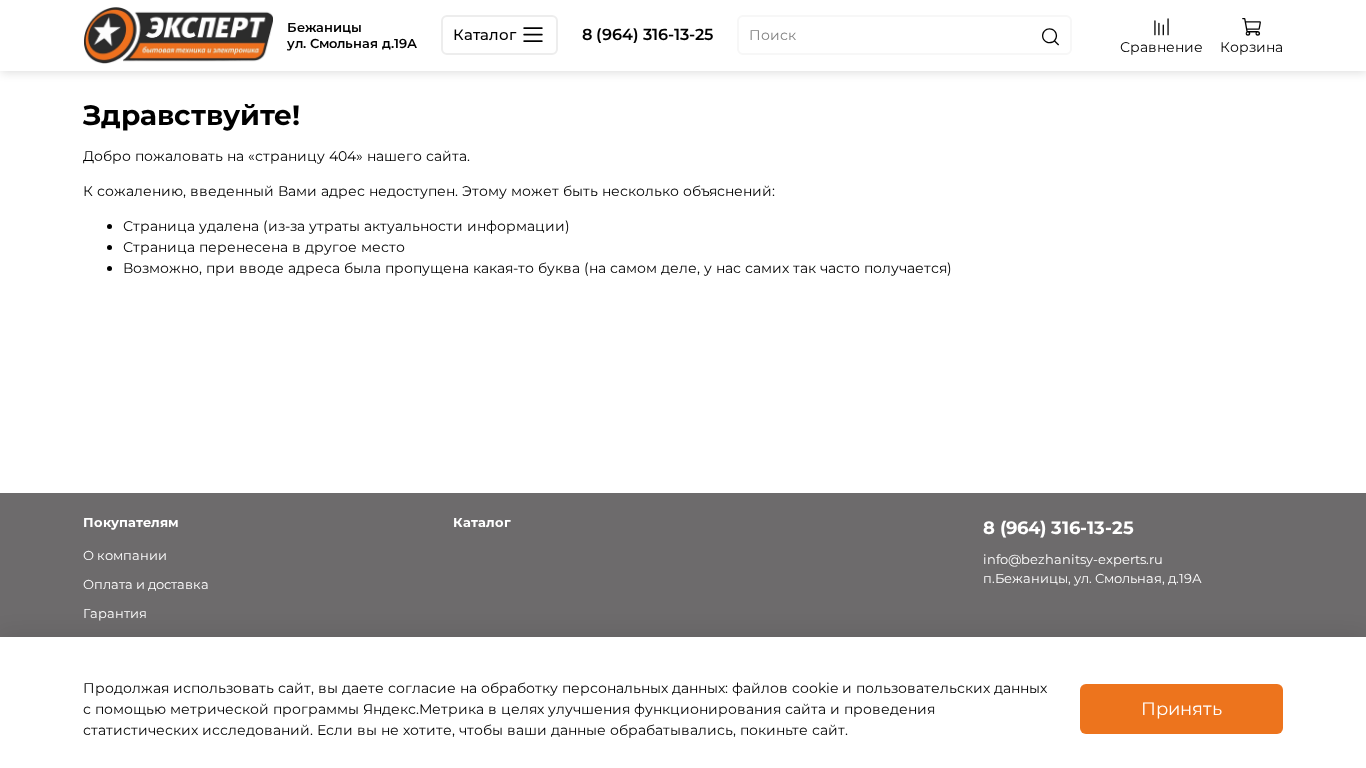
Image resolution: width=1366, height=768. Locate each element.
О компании (125, 555)
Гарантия (115, 613)
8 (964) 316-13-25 (647, 34)
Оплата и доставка (146, 584)
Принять (1181, 708)
